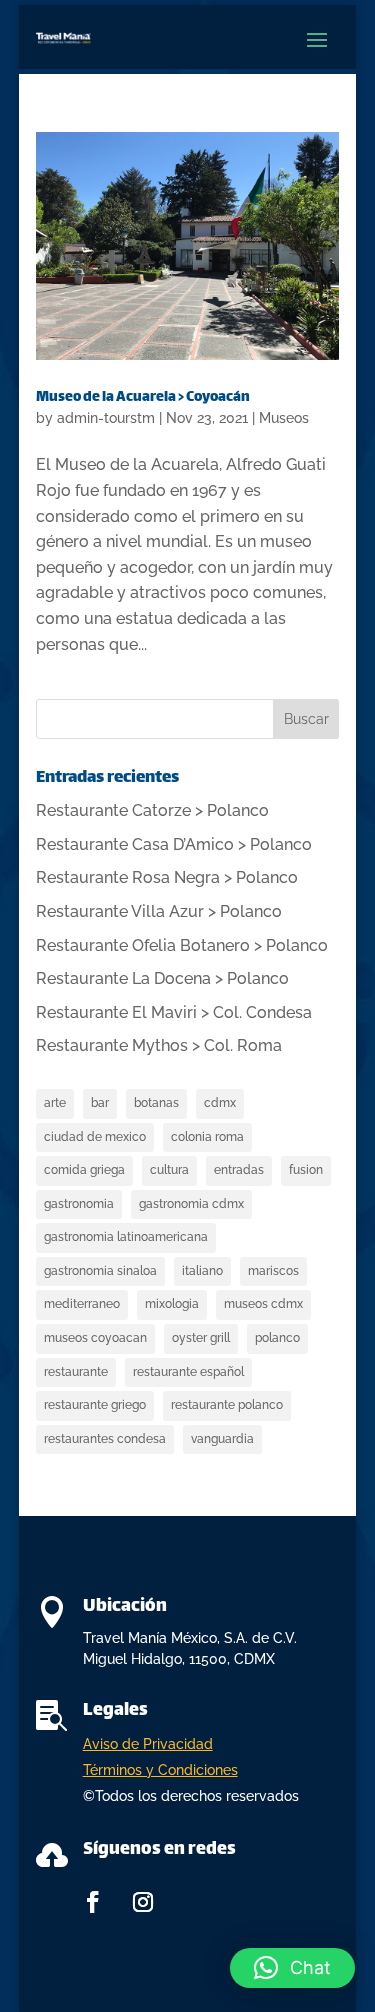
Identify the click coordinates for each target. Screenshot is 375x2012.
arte (55, 1103)
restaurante (76, 1372)
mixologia (172, 1304)
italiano (202, 1271)
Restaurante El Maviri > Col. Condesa (174, 1012)
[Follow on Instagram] (143, 1902)
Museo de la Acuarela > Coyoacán (143, 397)
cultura (169, 1170)
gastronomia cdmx (191, 1204)
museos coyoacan (95, 1338)
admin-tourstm (106, 418)
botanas (156, 1103)
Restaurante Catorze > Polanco (152, 810)
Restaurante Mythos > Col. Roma (159, 1045)
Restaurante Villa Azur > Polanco (159, 911)
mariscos (273, 1271)
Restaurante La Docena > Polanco (162, 978)
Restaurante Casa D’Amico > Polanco (174, 844)
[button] (292, 1968)
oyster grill (201, 1338)
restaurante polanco (227, 1405)
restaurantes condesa (105, 1439)
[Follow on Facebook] (93, 1902)
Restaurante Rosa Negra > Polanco (167, 877)
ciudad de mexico (95, 1137)
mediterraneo (82, 1304)
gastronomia (79, 1204)
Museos (284, 418)
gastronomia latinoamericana (126, 1237)
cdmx (220, 1103)
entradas (239, 1170)
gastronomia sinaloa (100, 1271)
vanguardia (222, 1439)
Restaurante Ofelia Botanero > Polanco (182, 945)
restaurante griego (95, 1405)
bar (100, 1103)
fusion (306, 1170)
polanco (277, 1338)
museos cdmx (263, 1304)
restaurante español (188, 1372)
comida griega (84, 1170)
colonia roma (207, 1137)
